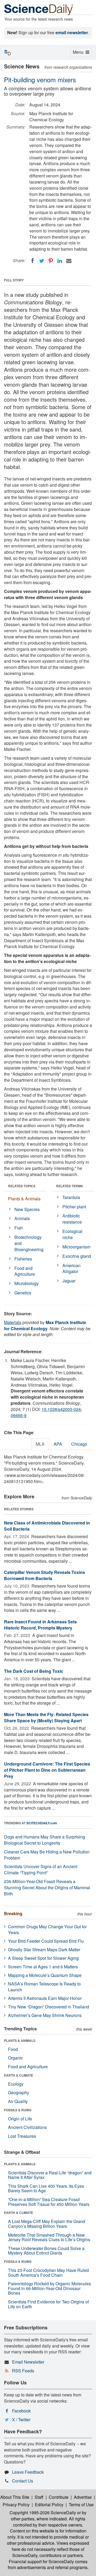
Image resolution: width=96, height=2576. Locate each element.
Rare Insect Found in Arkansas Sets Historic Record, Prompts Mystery (40, 1625)
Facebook (21, 2411)
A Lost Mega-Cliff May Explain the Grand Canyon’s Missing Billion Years (47, 2224)
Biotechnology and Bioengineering (29, 1243)
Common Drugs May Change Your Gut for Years (47, 1930)
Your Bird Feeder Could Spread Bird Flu (46, 1941)
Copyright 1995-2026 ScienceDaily (43, 2513)
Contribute (59, 2497)
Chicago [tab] (79, 1444)
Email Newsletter (28, 2362)
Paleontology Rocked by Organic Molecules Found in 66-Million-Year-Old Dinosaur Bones (49, 2288)
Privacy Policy (16, 2505)
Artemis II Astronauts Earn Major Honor (45, 1998)
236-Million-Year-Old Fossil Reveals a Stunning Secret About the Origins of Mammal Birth (47, 1888)
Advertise (83, 2497)
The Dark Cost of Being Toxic (34, 1671)
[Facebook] (33, 261)
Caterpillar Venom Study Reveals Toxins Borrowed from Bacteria (45, 1575)
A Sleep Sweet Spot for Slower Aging (43, 1958)
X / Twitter (21, 2420)
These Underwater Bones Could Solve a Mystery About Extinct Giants (46, 2251)
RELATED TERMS (69, 1186)
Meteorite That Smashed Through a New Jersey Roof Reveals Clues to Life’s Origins (49, 2237)
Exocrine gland (77, 1256)
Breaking (13, 1913)
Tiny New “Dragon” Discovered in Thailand (49, 2007)
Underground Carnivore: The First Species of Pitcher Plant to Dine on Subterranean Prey (47, 1770)
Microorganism (76, 1247)
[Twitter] (42, 261)
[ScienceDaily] (39, 9)
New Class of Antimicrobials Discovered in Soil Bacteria (47, 1526)
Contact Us (23, 2481)
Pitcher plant (74, 1207)
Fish (19, 1228)
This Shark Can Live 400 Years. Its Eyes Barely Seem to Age (46, 2188)
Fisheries (23, 1259)
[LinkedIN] (60, 261)
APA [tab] (58, 1444)
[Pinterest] (51, 261)
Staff (39, 2497)
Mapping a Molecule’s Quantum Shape (45, 1975)
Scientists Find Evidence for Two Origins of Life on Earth (48, 2304)
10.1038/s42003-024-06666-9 (46, 1412)
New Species (27, 1209)
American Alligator (71, 1268)
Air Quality (18, 2101)
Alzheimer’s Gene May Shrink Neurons (45, 2015)
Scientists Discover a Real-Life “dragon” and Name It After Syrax (50, 2175)
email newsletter (72, 32)
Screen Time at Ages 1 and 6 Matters (43, 1967)
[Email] (69, 261)
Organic (15, 2058)
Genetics (23, 1293)
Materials (13, 1322)
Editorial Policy (49, 2505)
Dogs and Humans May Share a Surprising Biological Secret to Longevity (45, 1840)
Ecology (16, 2084)
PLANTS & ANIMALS (20, 2040)
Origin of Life (20, 2119)
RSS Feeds (23, 2371)
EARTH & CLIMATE (19, 2075)
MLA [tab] (40, 1444)
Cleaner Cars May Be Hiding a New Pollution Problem (47, 1855)
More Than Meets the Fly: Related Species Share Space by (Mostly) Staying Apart (46, 1717)
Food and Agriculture (25, 1271)
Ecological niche (72, 1234)
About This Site (15, 2497)
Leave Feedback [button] (28, 2472)
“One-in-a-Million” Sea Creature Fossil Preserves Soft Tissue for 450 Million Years (49, 2202)
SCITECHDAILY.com (42, 1823)
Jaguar (69, 1281)
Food (13, 2049)
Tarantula (71, 1197)
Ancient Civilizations (27, 2127)
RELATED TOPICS (22, 1186)
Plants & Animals (24, 1199)
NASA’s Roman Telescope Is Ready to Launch (44, 1987)
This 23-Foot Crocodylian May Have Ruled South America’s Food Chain (48, 2273)
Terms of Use (81, 2505)
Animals (22, 1218)
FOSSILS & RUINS (18, 2110)
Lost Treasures (22, 2136)
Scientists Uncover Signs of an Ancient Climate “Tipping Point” (41, 1869)
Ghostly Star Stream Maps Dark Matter (44, 1950)
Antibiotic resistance (72, 1219)
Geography (19, 2092)
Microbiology (27, 1283)
